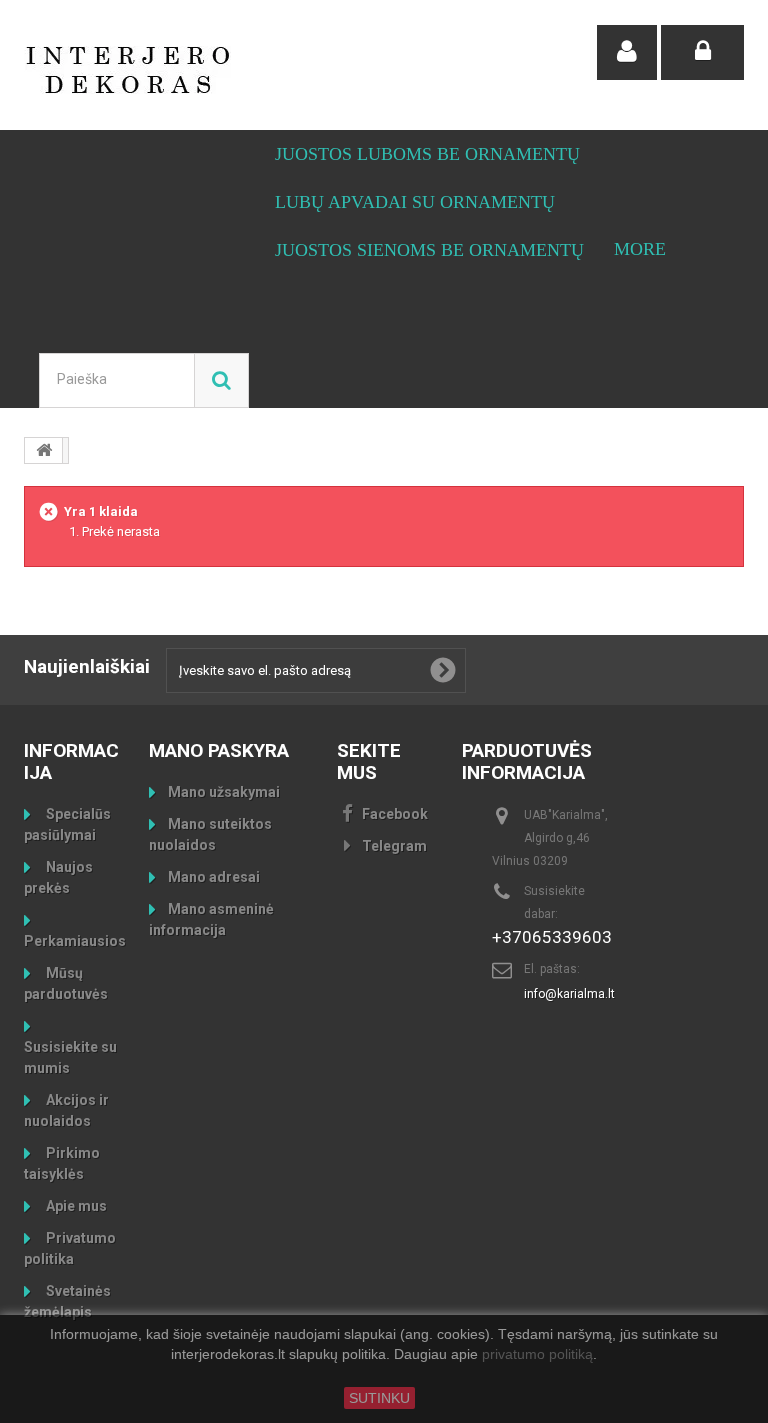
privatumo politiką (537, 1355)
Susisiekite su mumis (70, 1057)
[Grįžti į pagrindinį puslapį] (44, 450)
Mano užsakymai (224, 792)
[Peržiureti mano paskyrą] (627, 52)
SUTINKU (379, 1398)
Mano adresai (214, 877)
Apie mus (75, 1206)
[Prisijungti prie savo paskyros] (702, 52)
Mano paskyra (219, 750)
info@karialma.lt (569, 994)
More (640, 249)
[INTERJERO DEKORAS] (134, 70)
